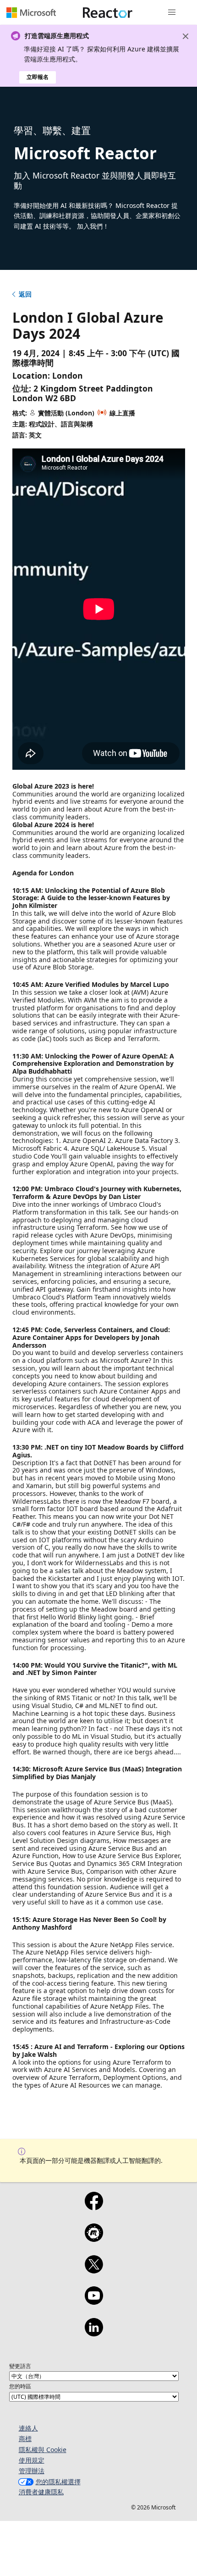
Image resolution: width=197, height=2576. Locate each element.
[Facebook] (94, 2207)
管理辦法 (32, 2471)
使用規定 (32, 2460)
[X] (94, 2270)
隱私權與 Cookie (43, 2450)
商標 (25, 2439)
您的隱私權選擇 (58, 2482)
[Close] (186, 36)
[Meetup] (94, 2239)
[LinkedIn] (94, 2333)
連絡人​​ (28, 2428)
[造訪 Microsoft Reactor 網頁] (108, 12)
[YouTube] (94, 2302)
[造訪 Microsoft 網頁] (31, 12)
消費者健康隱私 (41, 2492)
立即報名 (38, 77)
